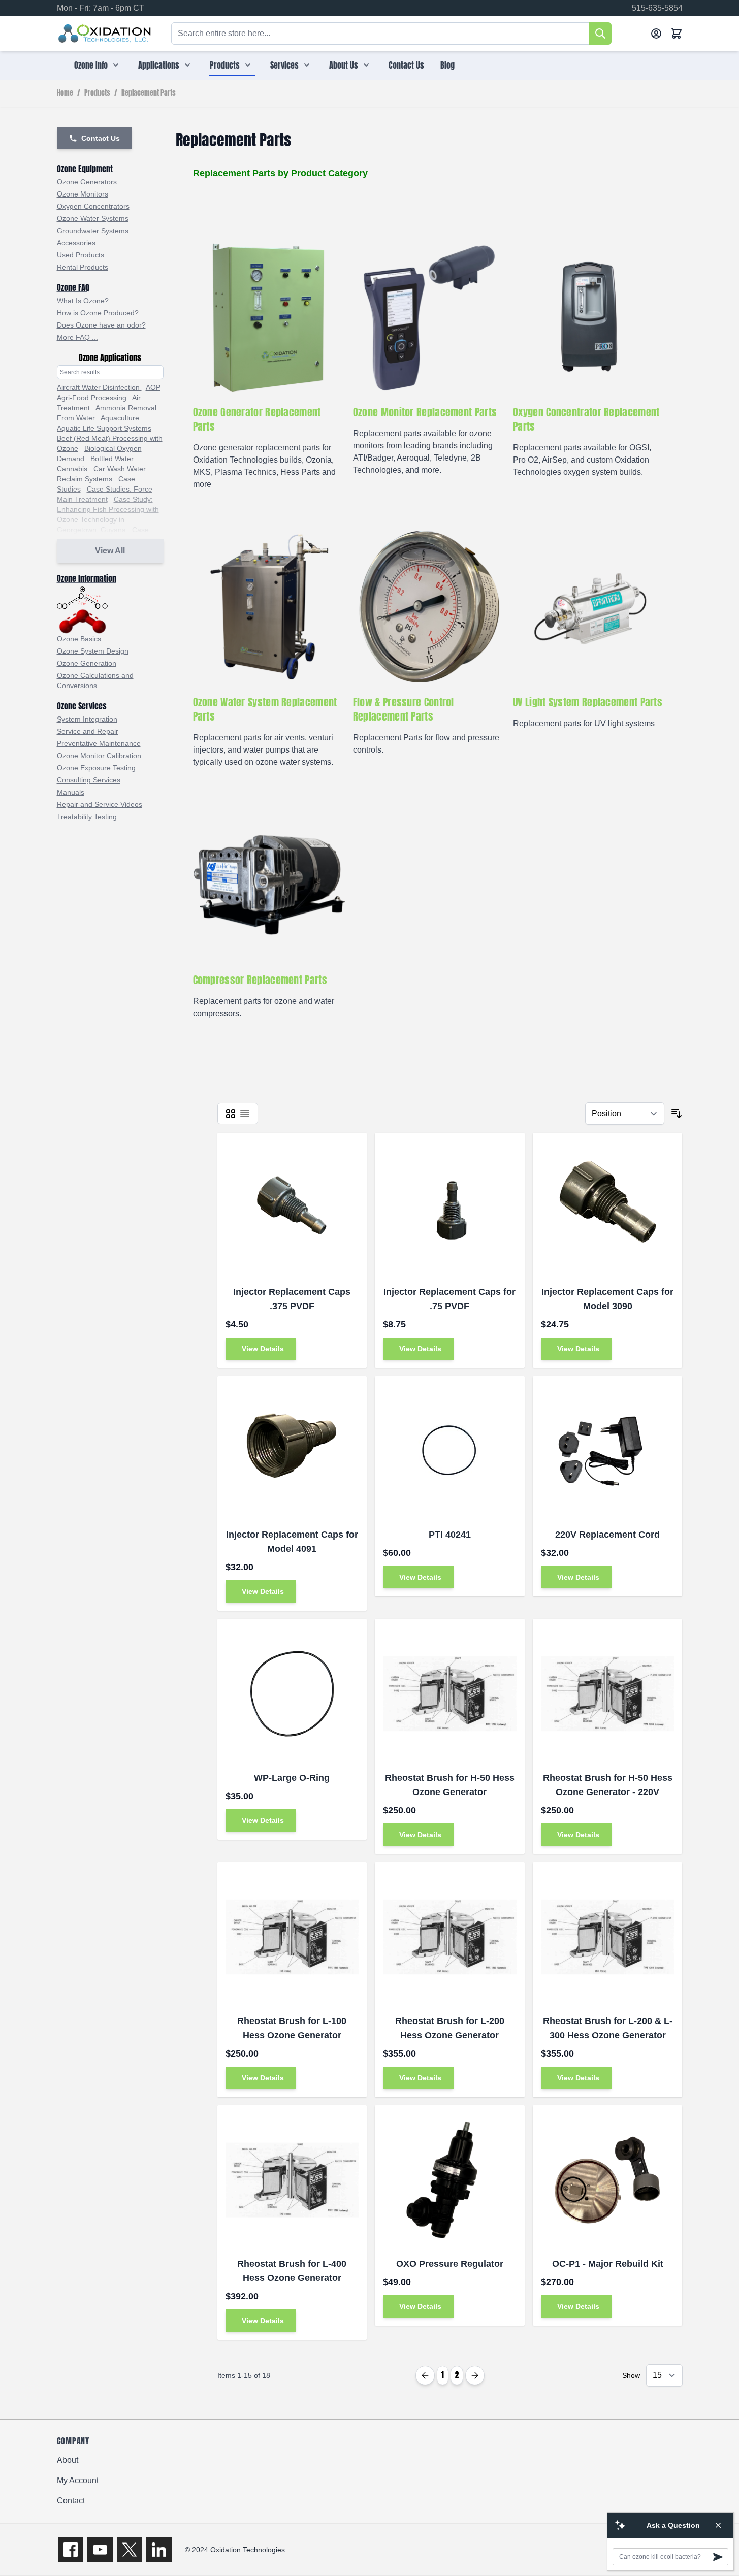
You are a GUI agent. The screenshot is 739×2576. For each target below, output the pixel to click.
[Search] (600, 34)
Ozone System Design (93, 651)
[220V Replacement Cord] (608, 1451)
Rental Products (83, 267)
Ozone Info (91, 65)
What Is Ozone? (83, 301)
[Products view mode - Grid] (231, 1114)
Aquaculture (120, 418)
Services (284, 65)
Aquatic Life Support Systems (104, 428)
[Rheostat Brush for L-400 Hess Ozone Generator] (292, 2180)
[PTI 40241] (450, 1451)
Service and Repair (88, 731)
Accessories (76, 243)
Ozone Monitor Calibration (99, 756)
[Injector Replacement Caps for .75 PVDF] (450, 1208)
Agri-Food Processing (92, 398)
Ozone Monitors (83, 194)
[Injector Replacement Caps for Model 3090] (608, 1208)
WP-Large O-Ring (292, 1778)
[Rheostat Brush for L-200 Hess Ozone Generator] (450, 1937)
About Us (344, 65)
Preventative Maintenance (99, 743)
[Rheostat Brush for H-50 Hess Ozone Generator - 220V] (608, 1694)
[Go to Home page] (105, 34)
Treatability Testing (87, 817)
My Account (78, 2480)
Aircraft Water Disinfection (99, 387)
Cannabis (72, 469)
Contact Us (406, 65)
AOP (153, 387)
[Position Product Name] (625, 1114)
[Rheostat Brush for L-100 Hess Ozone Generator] (292, 1937)
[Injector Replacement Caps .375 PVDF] (292, 1208)
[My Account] (656, 34)
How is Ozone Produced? (98, 313)
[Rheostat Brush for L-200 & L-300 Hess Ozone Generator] (608, 1937)
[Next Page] (475, 2375)
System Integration (87, 719)
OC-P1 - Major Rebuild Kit (608, 2264)
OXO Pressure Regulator (450, 2264)
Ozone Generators (87, 182)
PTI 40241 (450, 1535)
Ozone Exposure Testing (96, 768)
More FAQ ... (77, 337)
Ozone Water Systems (93, 218)
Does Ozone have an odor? (101, 325)
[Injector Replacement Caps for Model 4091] (292, 1451)
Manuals (71, 792)
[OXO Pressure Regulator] (450, 2180)
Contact (71, 2501)
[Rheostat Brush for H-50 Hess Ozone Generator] (450, 1694)
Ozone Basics (79, 639)
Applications (159, 65)
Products (225, 65)
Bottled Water (112, 459)
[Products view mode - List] (245, 1114)
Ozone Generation (87, 663)
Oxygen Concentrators (93, 206)
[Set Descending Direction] (677, 1114)
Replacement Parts (149, 93)
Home (65, 93)
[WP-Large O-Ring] (292, 1694)
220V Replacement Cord (607, 1535)
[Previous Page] (425, 2375)
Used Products (81, 255)
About (68, 2460)
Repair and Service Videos (100, 804)
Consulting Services (89, 780)
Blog (447, 65)
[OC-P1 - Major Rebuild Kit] (608, 2180)
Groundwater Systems (93, 231)
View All (110, 551)
